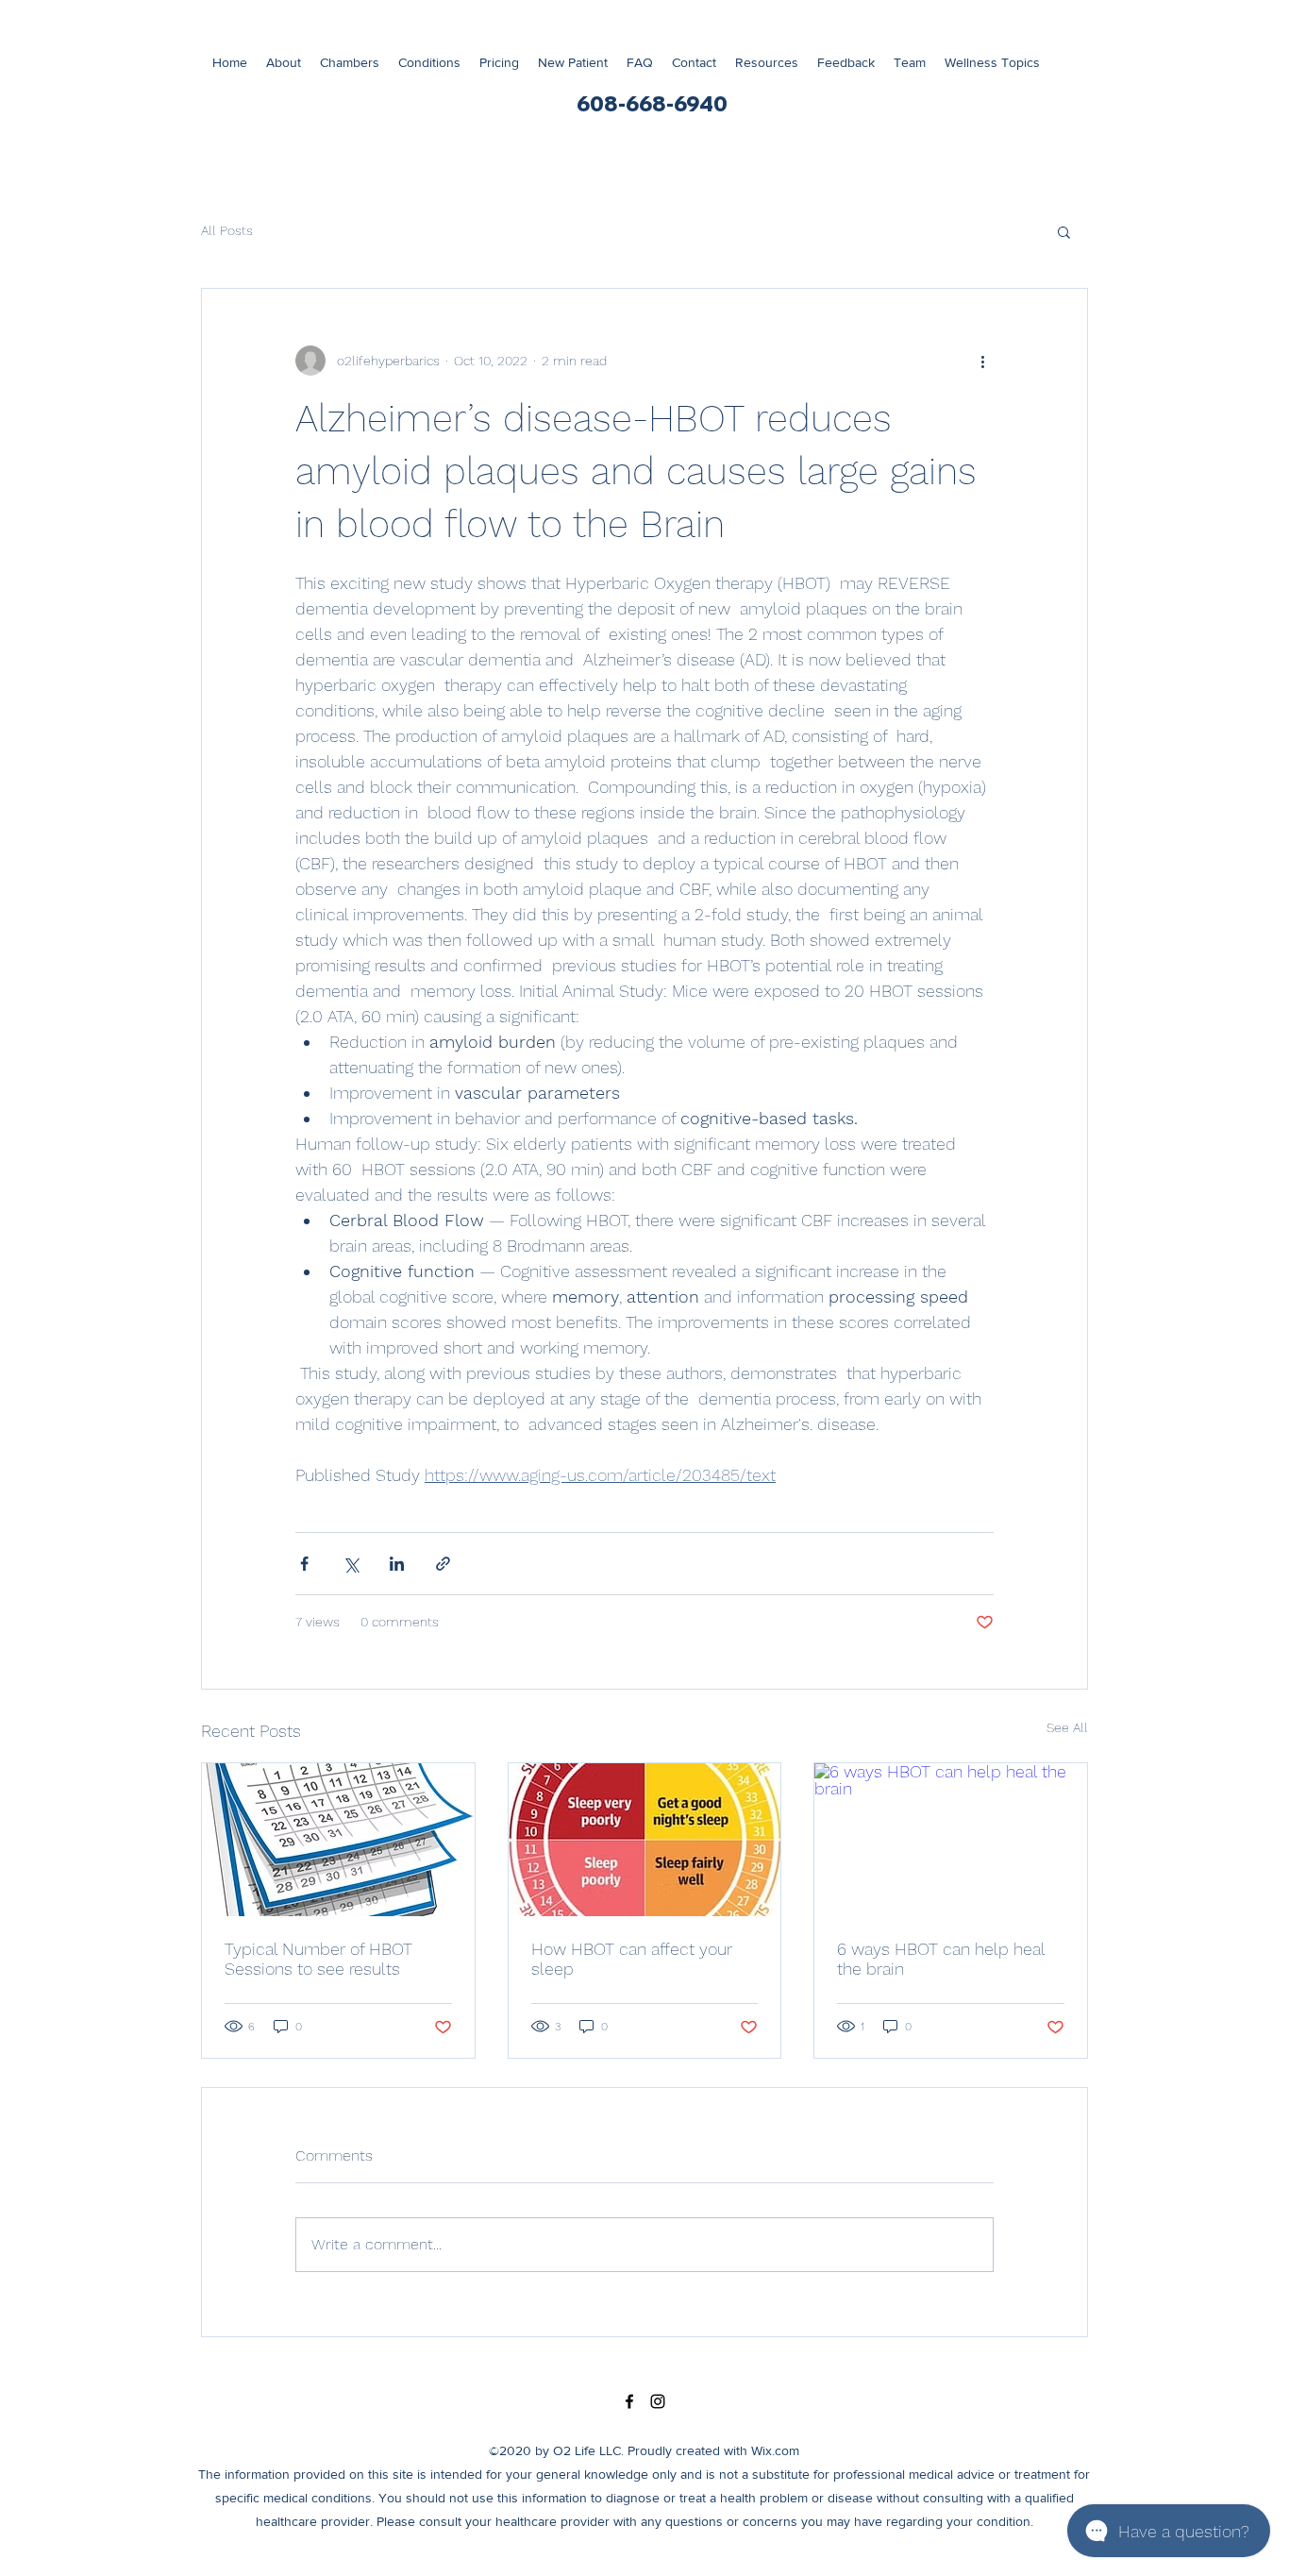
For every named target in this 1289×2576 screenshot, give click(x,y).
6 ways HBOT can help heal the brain (941, 1959)
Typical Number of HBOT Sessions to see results (318, 1959)
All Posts (227, 230)
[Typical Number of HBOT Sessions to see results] (338, 1840)
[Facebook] (629, 2401)
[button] (992, 63)
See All (1067, 1727)
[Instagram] (658, 2401)
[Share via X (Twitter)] (351, 1564)
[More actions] (982, 361)
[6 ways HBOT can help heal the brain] (951, 1840)
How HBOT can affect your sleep (632, 1959)
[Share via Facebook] (304, 1564)
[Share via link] (443, 1564)
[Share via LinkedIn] (397, 1564)
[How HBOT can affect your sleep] (645, 1840)
